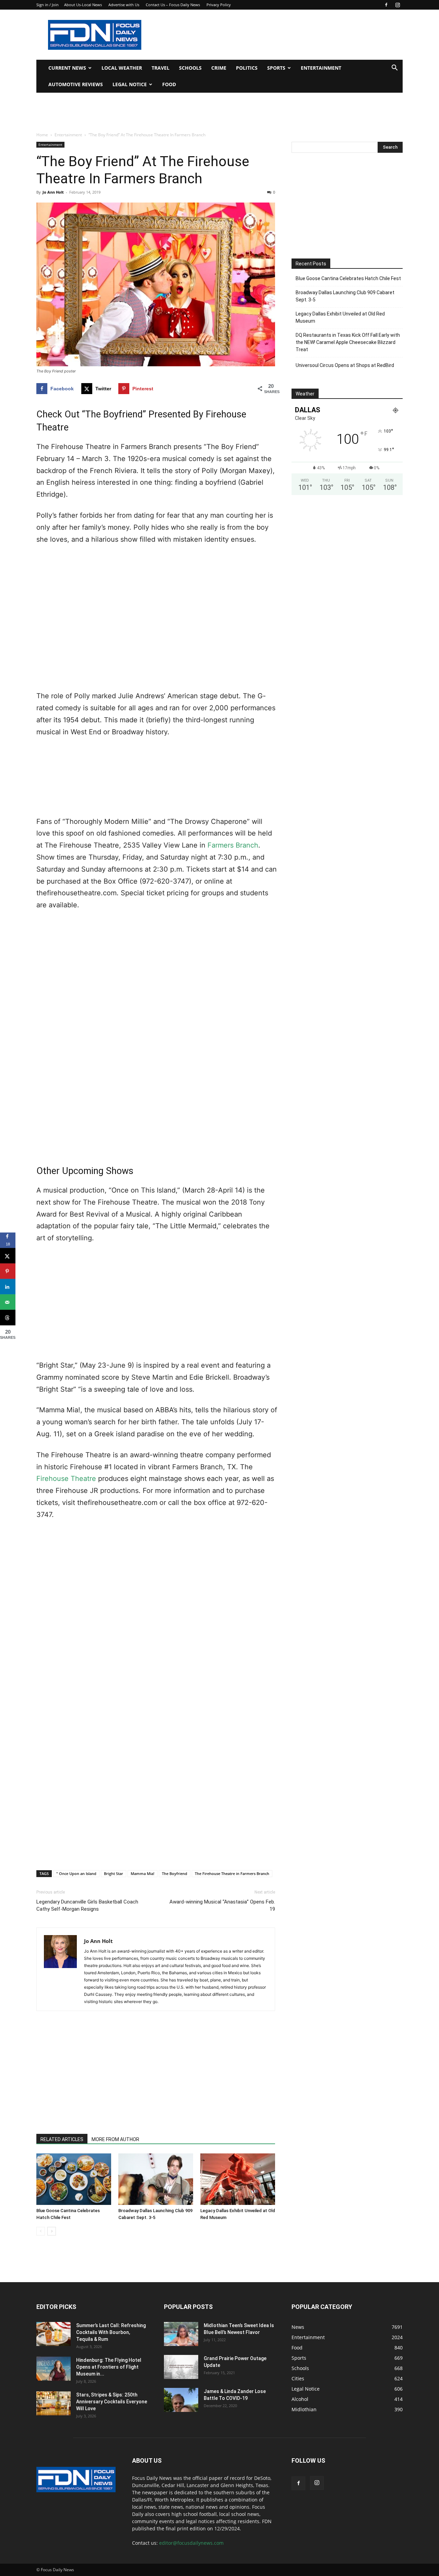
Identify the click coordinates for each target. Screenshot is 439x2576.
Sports (276, 68)
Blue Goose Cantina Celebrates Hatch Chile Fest (348, 278)
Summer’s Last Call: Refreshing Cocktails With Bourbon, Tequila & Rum (111, 2332)
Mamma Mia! (143, 1873)
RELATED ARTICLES (62, 2139)
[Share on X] (8, 1256)
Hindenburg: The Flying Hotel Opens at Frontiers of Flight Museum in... (109, 2367)
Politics (247, 68)
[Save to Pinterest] (8, 1271)
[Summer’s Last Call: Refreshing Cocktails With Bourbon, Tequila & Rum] (54, 2334)
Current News (67, 68)
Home (42, 135)
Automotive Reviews (76, 84)
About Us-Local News (83, 5)
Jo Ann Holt (53, 192)
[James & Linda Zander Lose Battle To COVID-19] (181, 2400)
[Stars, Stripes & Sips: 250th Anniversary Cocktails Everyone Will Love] (54, 2403)
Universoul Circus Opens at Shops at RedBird (345, 365)
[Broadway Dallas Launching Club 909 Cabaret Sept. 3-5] (156, 2179)
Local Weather (122, 68)
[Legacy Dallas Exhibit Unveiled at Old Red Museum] (238, 2179)
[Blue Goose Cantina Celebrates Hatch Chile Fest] (74, 2179)
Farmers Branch (233, 845)
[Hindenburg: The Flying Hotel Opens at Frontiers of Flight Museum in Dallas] (54, 2369)
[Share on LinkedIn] (8, 1287)
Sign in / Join (48, 5)
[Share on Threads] (8, 1318)
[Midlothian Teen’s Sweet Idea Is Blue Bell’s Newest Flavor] (181, 2334)
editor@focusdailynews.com (191, 2543)
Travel (161, 68)
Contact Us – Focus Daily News (173, 5)
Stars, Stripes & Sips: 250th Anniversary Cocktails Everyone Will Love (112, 2402)
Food (169, 84)
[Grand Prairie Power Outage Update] (181, 2367)
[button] (394, 68)
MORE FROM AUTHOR (115, 2139)
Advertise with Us (124, 5)
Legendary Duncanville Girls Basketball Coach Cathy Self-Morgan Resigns (87, 1905)
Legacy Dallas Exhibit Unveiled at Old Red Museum (340, 317)
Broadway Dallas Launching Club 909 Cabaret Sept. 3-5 (345, 296)
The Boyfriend (175, 1873)
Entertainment (321, 68)
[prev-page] (41, 2231)
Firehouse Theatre (66, 1479)
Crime (219, 68)
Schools (190, 68)
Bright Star (114, 1873)
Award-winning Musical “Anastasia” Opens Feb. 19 (222, 1905)
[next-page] (52, 2231)
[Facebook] (386, 5)
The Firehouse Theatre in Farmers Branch (232, 1873)
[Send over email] (8, 1302)
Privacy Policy (219, 5)
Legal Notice (130, 84)
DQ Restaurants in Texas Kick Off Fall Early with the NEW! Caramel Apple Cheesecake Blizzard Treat (348, 342)
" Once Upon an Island (76, 1873)
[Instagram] (398, 5)
